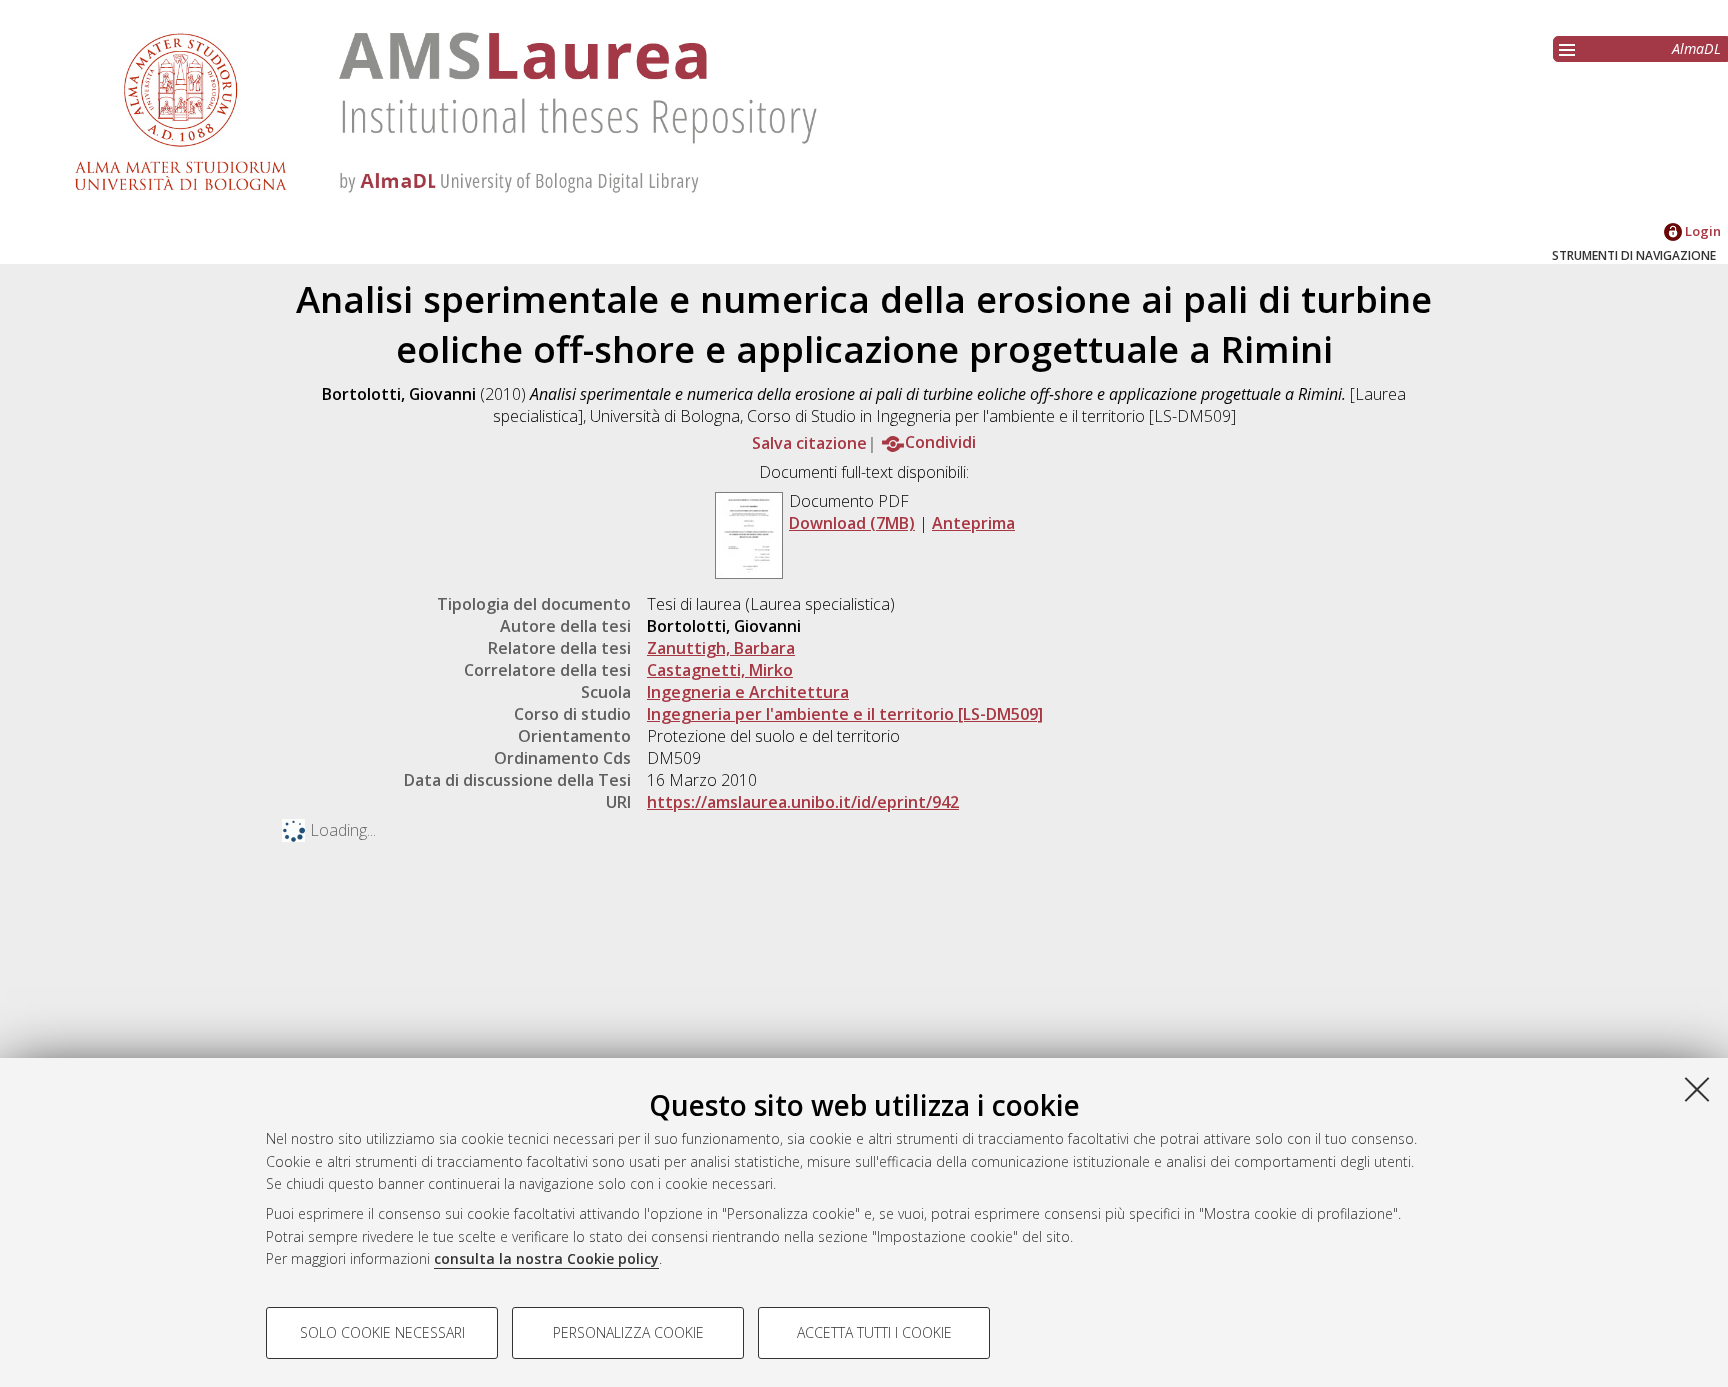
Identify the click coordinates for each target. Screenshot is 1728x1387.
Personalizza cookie (628, 1332)
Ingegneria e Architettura (748, 692)
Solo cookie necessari (382, 1332)
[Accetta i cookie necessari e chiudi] (1697, 1089)
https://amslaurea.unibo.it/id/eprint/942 (803, 802)
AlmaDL (1696, 48)
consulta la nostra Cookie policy (546, 1258)
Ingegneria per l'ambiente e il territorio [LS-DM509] (845, 714)
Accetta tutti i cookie (874, 1332)
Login (1701, 231)
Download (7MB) (852, 523)
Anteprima (973, 523)
